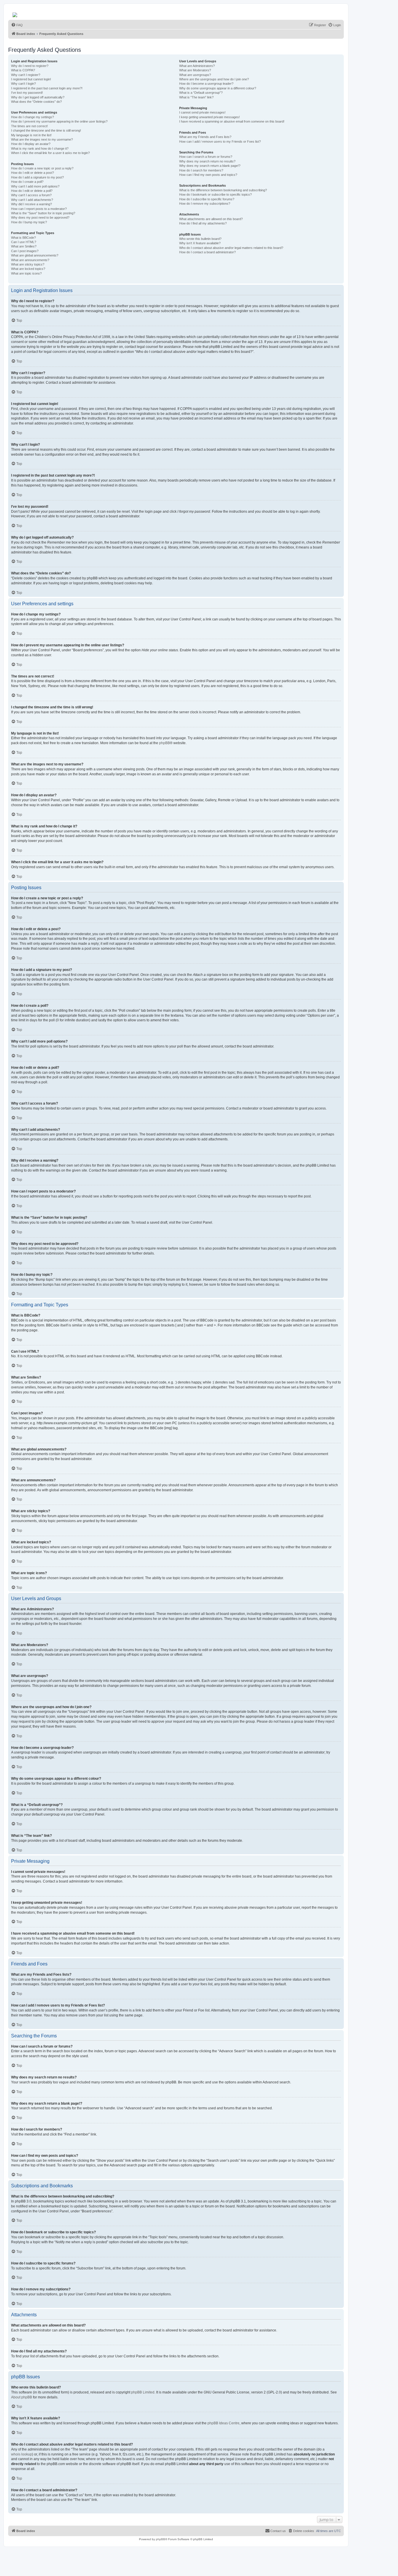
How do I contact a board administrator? (207, 252)
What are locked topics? (28, 269)
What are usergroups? (195, 75)
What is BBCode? (23, 238)
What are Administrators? (197, 66)
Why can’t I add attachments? (32, 200)
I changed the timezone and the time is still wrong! (46, 130)
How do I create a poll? (27, 182)
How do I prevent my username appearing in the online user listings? (59, 121)
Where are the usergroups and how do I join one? (214, 79)
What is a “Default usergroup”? (201, 93)
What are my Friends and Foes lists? (205, 137)
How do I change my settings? (32, 117)
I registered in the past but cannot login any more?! (47, 88)
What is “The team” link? (196, 97)
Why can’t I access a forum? (31, 195)
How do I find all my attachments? (203, 223)
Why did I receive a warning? (31, 204)
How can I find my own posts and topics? (208, 175)
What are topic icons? (26, 273)
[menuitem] (17, 25)
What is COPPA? (23, 70)
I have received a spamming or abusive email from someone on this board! (232, 121)
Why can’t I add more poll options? (35, 186)
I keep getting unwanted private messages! (209, 117)
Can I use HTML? (24, 242)
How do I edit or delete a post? (32, 173)
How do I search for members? (201, 170)
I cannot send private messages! (202, 112)
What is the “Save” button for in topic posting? (43, 213)
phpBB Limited (143, 2392)
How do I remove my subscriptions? (205, 204)
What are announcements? (30, 260)
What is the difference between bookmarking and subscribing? (223, 190)
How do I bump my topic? (29, 222)
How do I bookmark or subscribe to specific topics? (215, 194)
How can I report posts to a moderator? (39, 209)
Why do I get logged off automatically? (38, 97)
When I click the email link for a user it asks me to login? (50, 153)
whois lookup (22, 2454)
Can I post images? (25, 251)
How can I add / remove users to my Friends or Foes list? (220, 141)
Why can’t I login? (23, 84)
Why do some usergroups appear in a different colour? (218, 88)
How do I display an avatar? (31, 144)
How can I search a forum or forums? (206, 157)
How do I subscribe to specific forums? (207, 199)
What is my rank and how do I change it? (40, 148)
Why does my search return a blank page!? (210, 166)
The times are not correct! (29, 126)
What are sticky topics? (28, 264)
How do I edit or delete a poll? (32, 191)
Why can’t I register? (26, 75)
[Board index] (15, 13)
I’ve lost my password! (27, 93)
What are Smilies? (24, 246)
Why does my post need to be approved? (40, 217)
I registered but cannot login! (31, 79)
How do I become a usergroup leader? (206, 84)
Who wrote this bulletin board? (200, 239)
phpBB (164, 743)
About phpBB (22, 2397)
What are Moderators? (195, 70)
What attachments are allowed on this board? (211, 219)
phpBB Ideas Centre (223, 2423)
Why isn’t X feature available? (200, 243)
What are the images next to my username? (42, 139)
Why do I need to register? (30, 66)
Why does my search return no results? (207, 161)
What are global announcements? (35, 255)
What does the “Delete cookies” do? (36, 102)
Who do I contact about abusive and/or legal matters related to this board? (231, 248)
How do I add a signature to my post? (37, 177)
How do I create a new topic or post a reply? (42, 168)
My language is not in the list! (31, 135)
